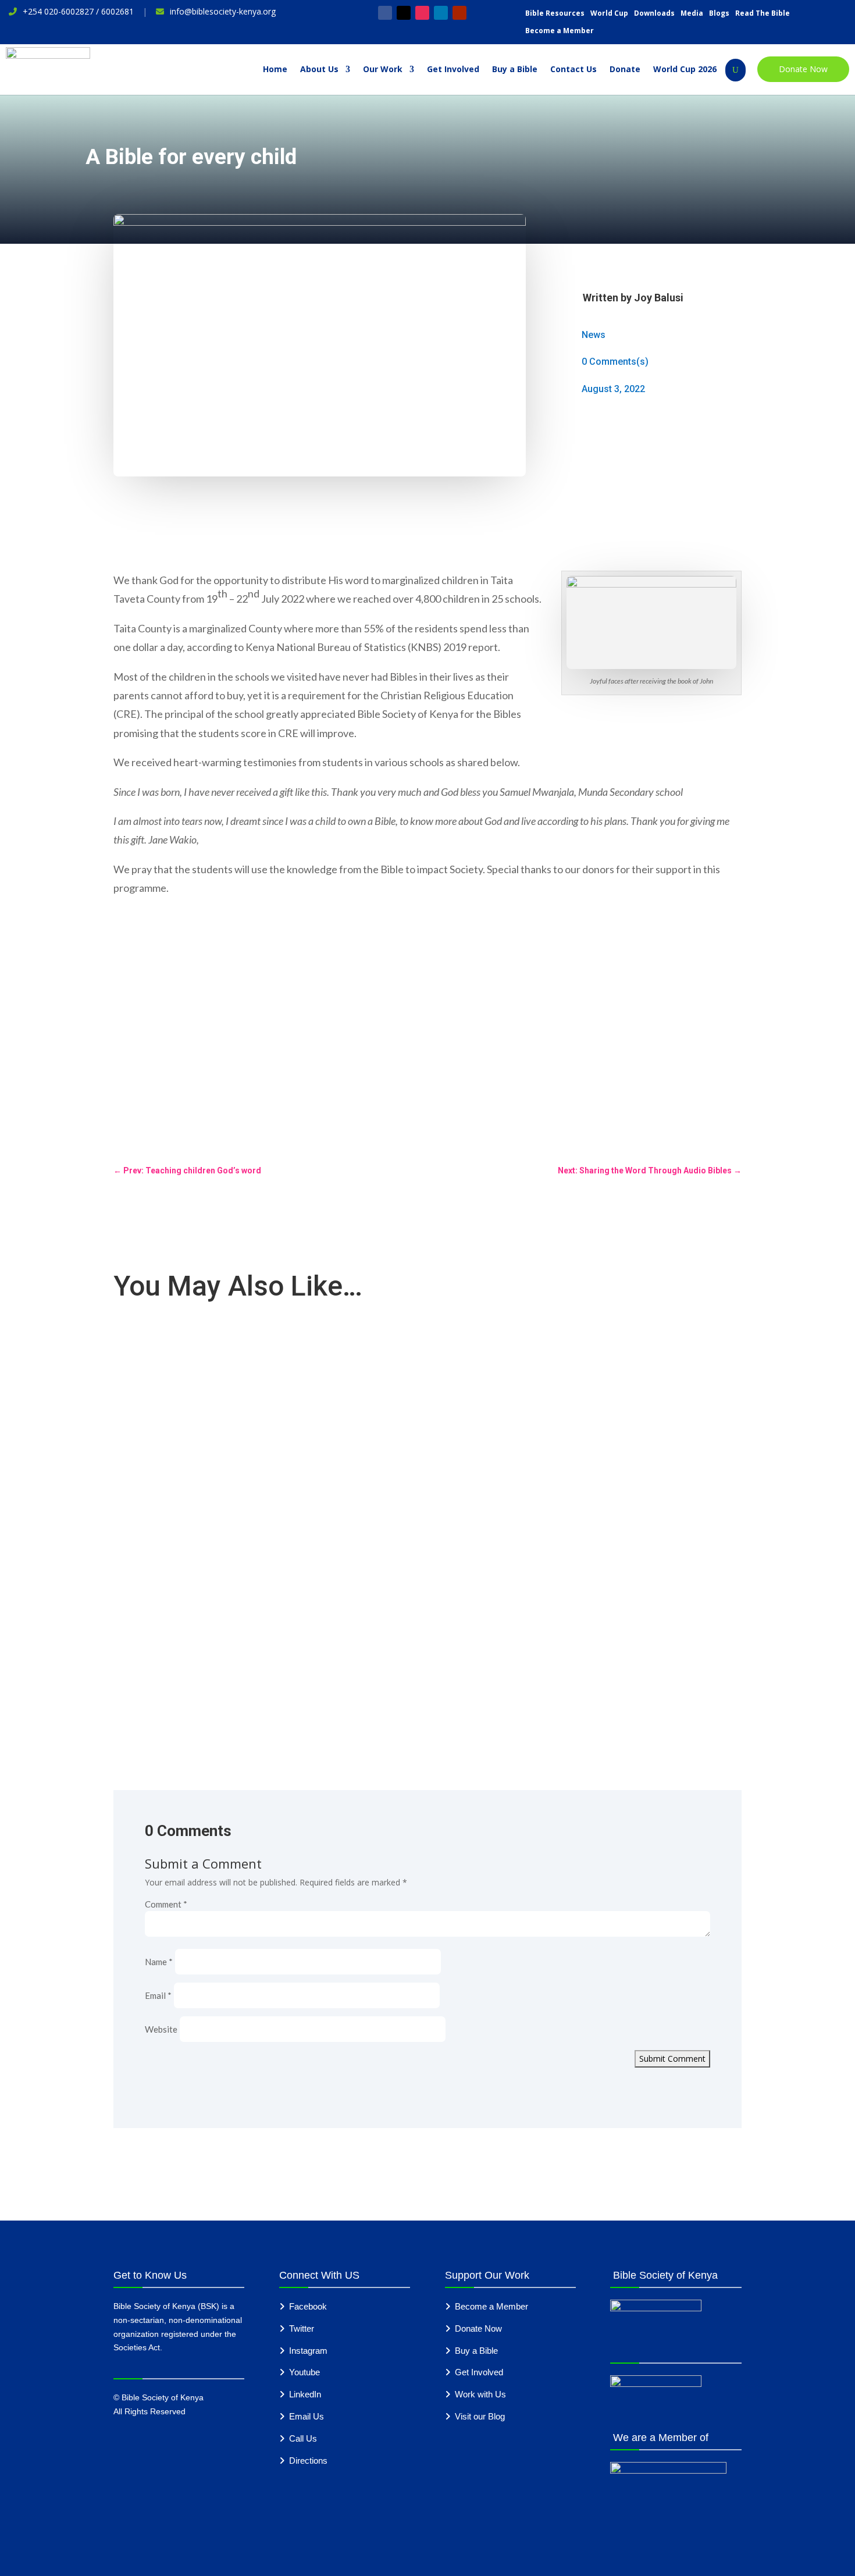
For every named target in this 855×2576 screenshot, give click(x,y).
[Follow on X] (404, 13)
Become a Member (560, 31)
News (594, 335)
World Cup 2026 (685, 70)
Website (161, 2029)
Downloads (654, 14)
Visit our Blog (480, 2416)
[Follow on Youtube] (459, 13)
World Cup (609, 14)
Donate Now (803, 69)
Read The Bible (763, 14)
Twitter (302, 2328)
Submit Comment (672, 2059)
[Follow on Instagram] (422, 13)
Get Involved (453, 70)
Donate (625, 70)
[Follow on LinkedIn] (441, 13)
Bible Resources (555, 14)
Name (159, 1962)
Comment (166, 1904)
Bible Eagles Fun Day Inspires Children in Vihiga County (230, 1359)
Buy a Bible (515, 70)
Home (275, 70)
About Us (319, 70)
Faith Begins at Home (165, 1607)
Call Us (303, 2438)
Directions (308, 2461)
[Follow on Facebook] (385, 13)
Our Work (383, 70)
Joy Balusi (659, 298)
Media (692, 14)
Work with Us (480, 2394)
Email (158, 1995)
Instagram (308, 2351)
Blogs (719, 14)
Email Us (307, 2416)
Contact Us (573, 70)
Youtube (304, 2372)
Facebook (308, 2306)
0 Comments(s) (615, 362)
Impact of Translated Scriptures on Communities (219, 1483)
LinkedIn (305, 2394)
